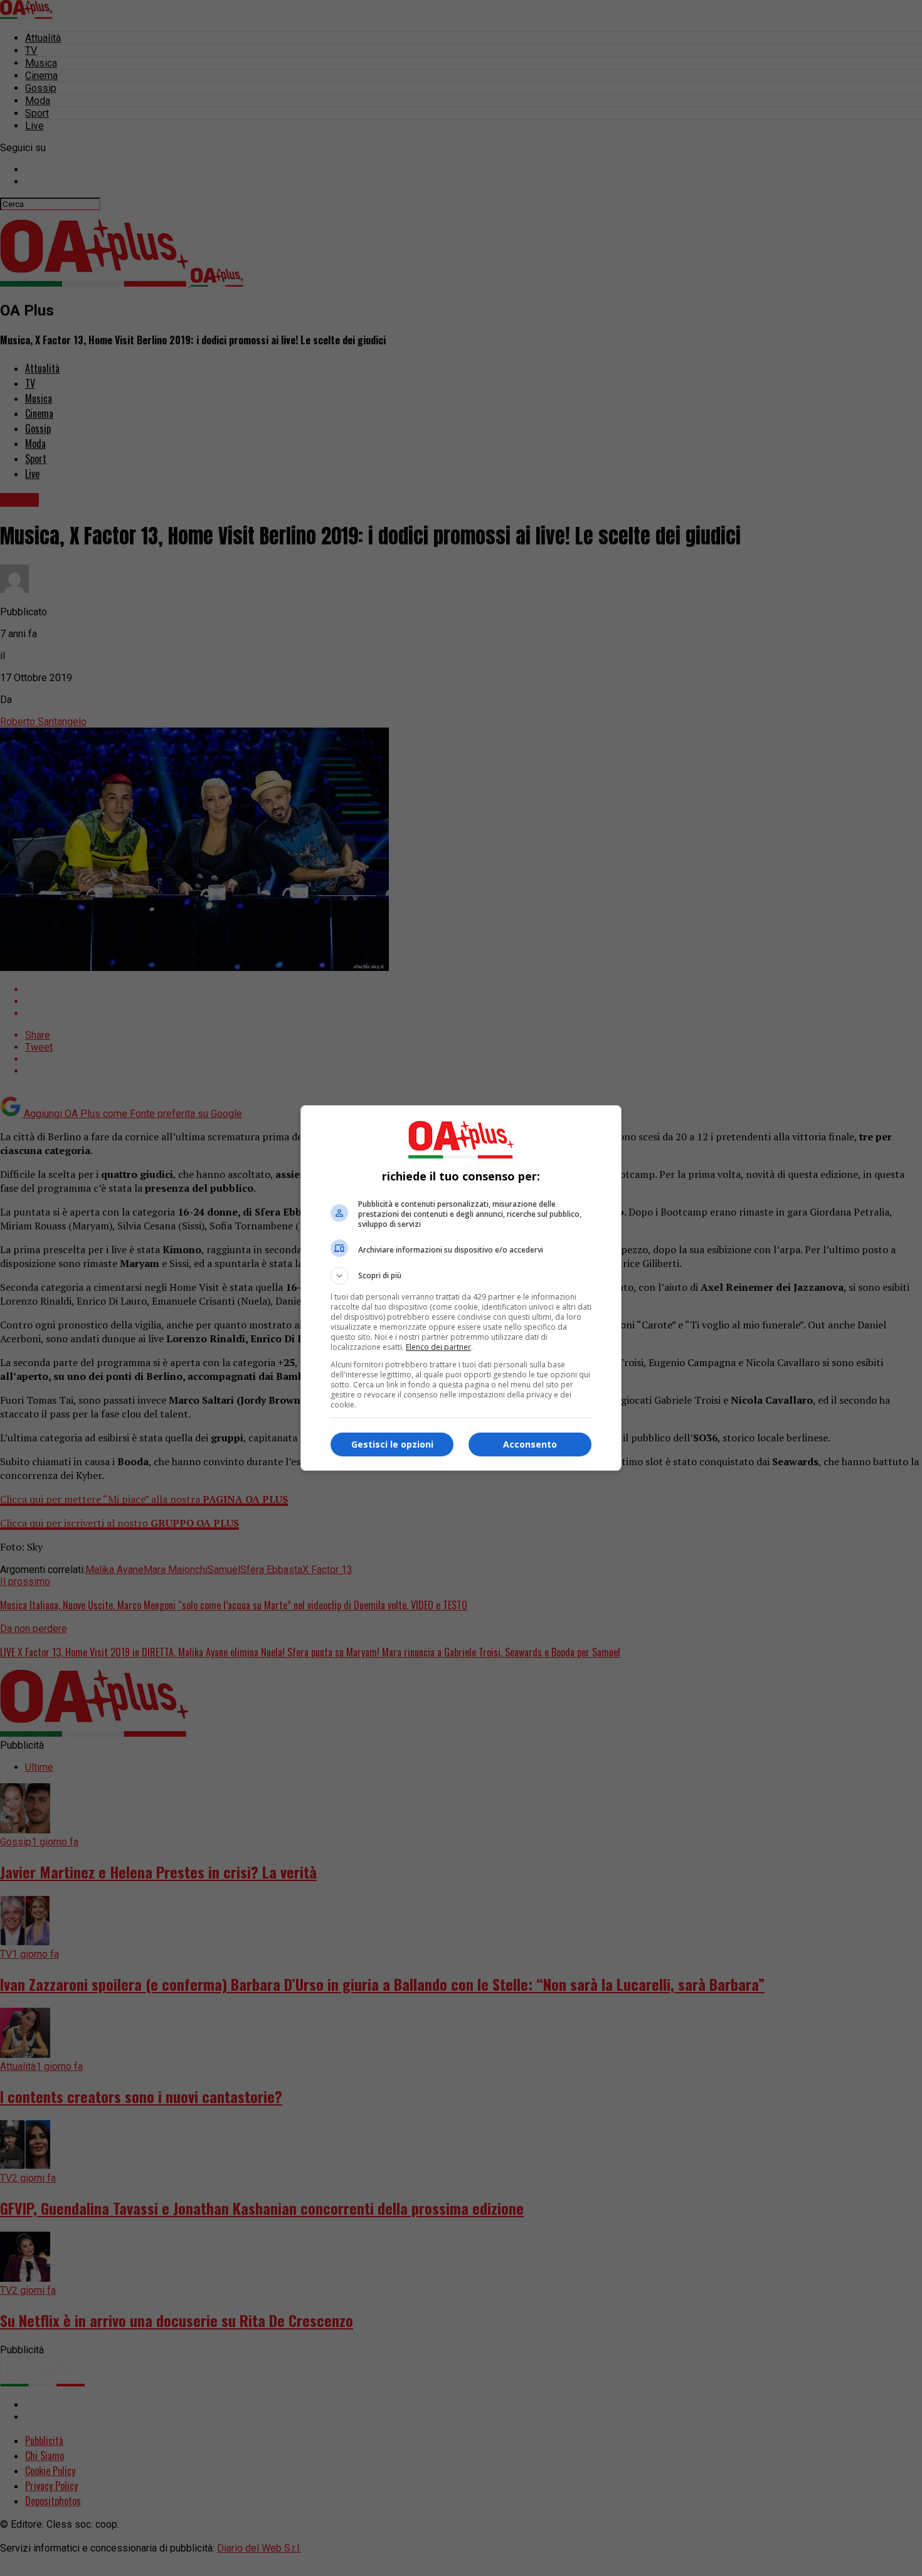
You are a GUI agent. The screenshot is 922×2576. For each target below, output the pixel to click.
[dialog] (461, 1288)
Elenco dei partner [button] (438, 1347)
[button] (461, 1276)
